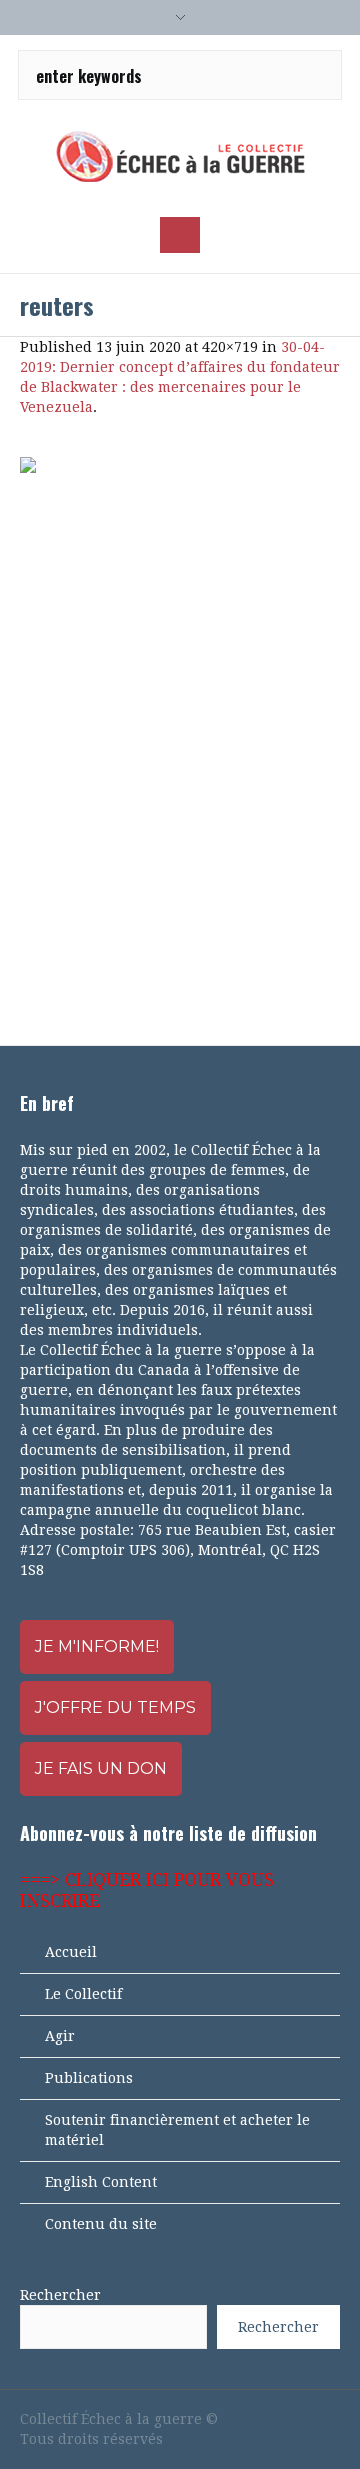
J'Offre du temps (115, 1707)
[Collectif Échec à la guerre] (180, 156)
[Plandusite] (330, 2419)
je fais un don (101, 1768)
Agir (60, 2036)
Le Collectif (83, 1994)
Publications (89, 2078)
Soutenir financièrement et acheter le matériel (177, 2130)
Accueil (71, 1952)
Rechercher (60, 2295)
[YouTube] (262, 2419)
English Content (101, 2182)
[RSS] (296, 2419)
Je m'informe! (97, 1646)
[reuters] (180, 731)
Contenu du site (101, 2224)
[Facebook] (228, 2419)
